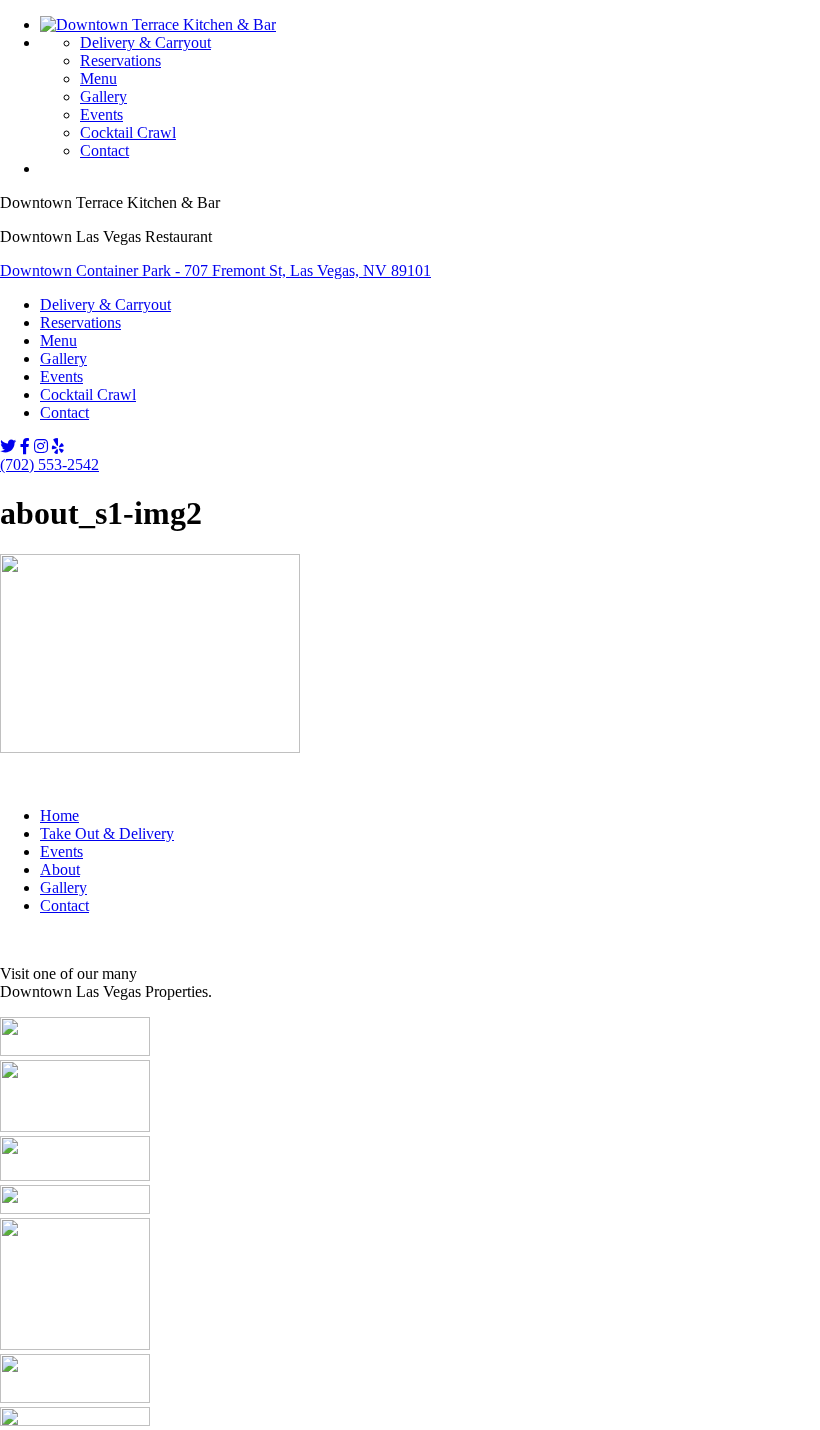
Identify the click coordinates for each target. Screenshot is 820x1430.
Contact (104, 150)
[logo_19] (75, 1344)
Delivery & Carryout (145, 42)
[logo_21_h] (75, 1420)
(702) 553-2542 (49, 464)
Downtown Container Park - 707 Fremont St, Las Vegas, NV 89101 (215, 270)
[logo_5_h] (75, 1126)
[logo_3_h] (75, 1050)
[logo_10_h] (75, 1175)
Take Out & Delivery (107, 833)
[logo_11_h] (75, 1208)
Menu (98, 78)
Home (59, 815)
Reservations (120, 60)
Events (101, 114)
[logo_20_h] (75, 1397)
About (60, 869)
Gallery (103, 96)
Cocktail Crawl (128, 132)
